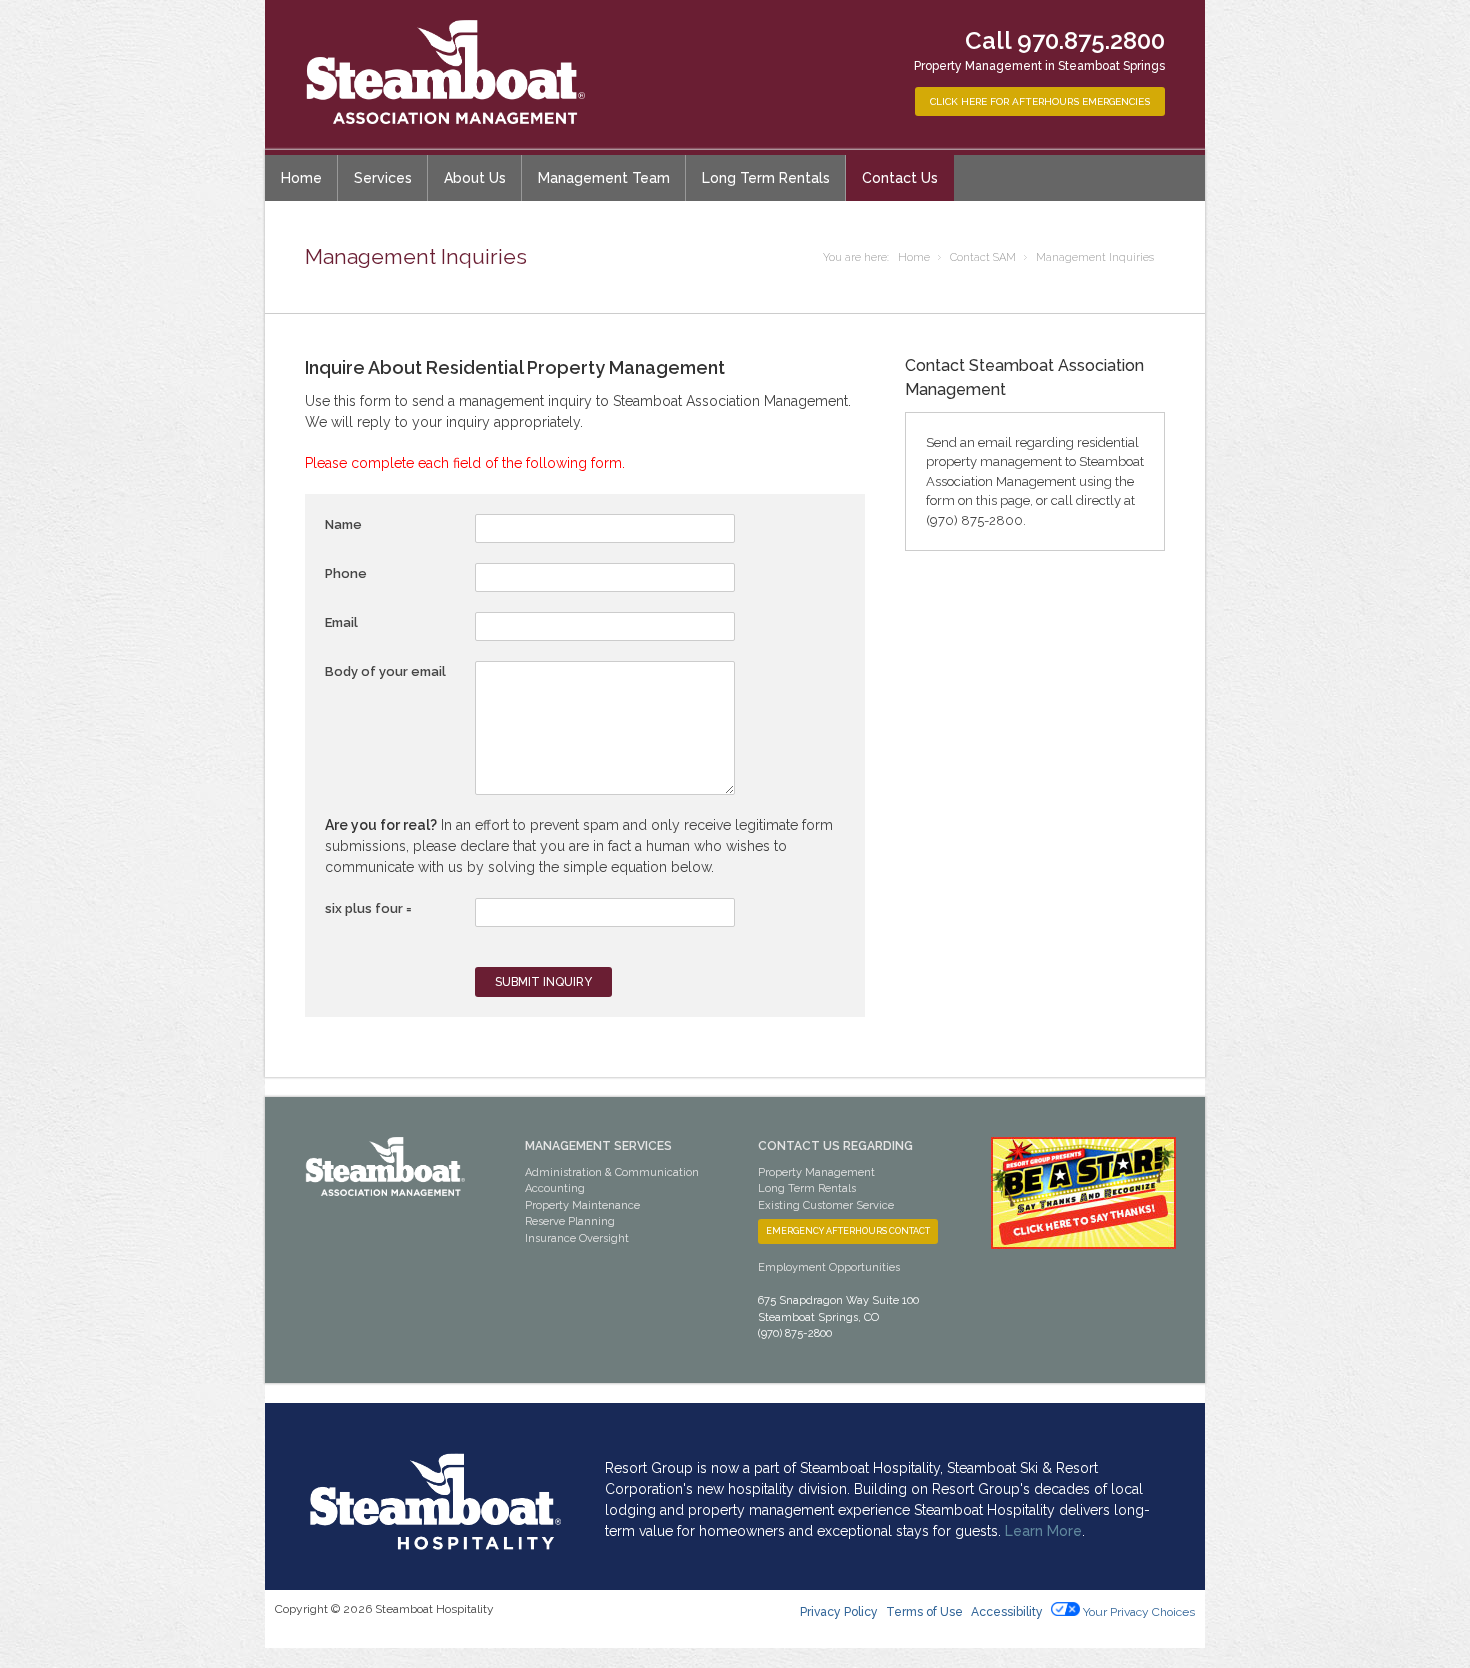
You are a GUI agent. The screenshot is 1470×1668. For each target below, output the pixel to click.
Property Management (816, 1172)
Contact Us (900, 178)
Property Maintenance (582, 1205)
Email (341, 622)
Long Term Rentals (766, 178)
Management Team (604, 178)
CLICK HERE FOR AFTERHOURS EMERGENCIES (1040, 101)
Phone (346, 573)
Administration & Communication (612, 1172)
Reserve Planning (570, 1221)
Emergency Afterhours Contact (848, 1231)
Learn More (1043, 1531)
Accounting (555, 1188)
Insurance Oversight (577, 1238)
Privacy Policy (839, 1612)
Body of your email (385, 671)
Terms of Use (924, 1612)
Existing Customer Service (826, 1205)
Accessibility (1008, 1612)
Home (301, 178)
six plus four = (368, 908)
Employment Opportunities (829, 1267)
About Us (475, 178)
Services (383, 178)
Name (343, 524)
